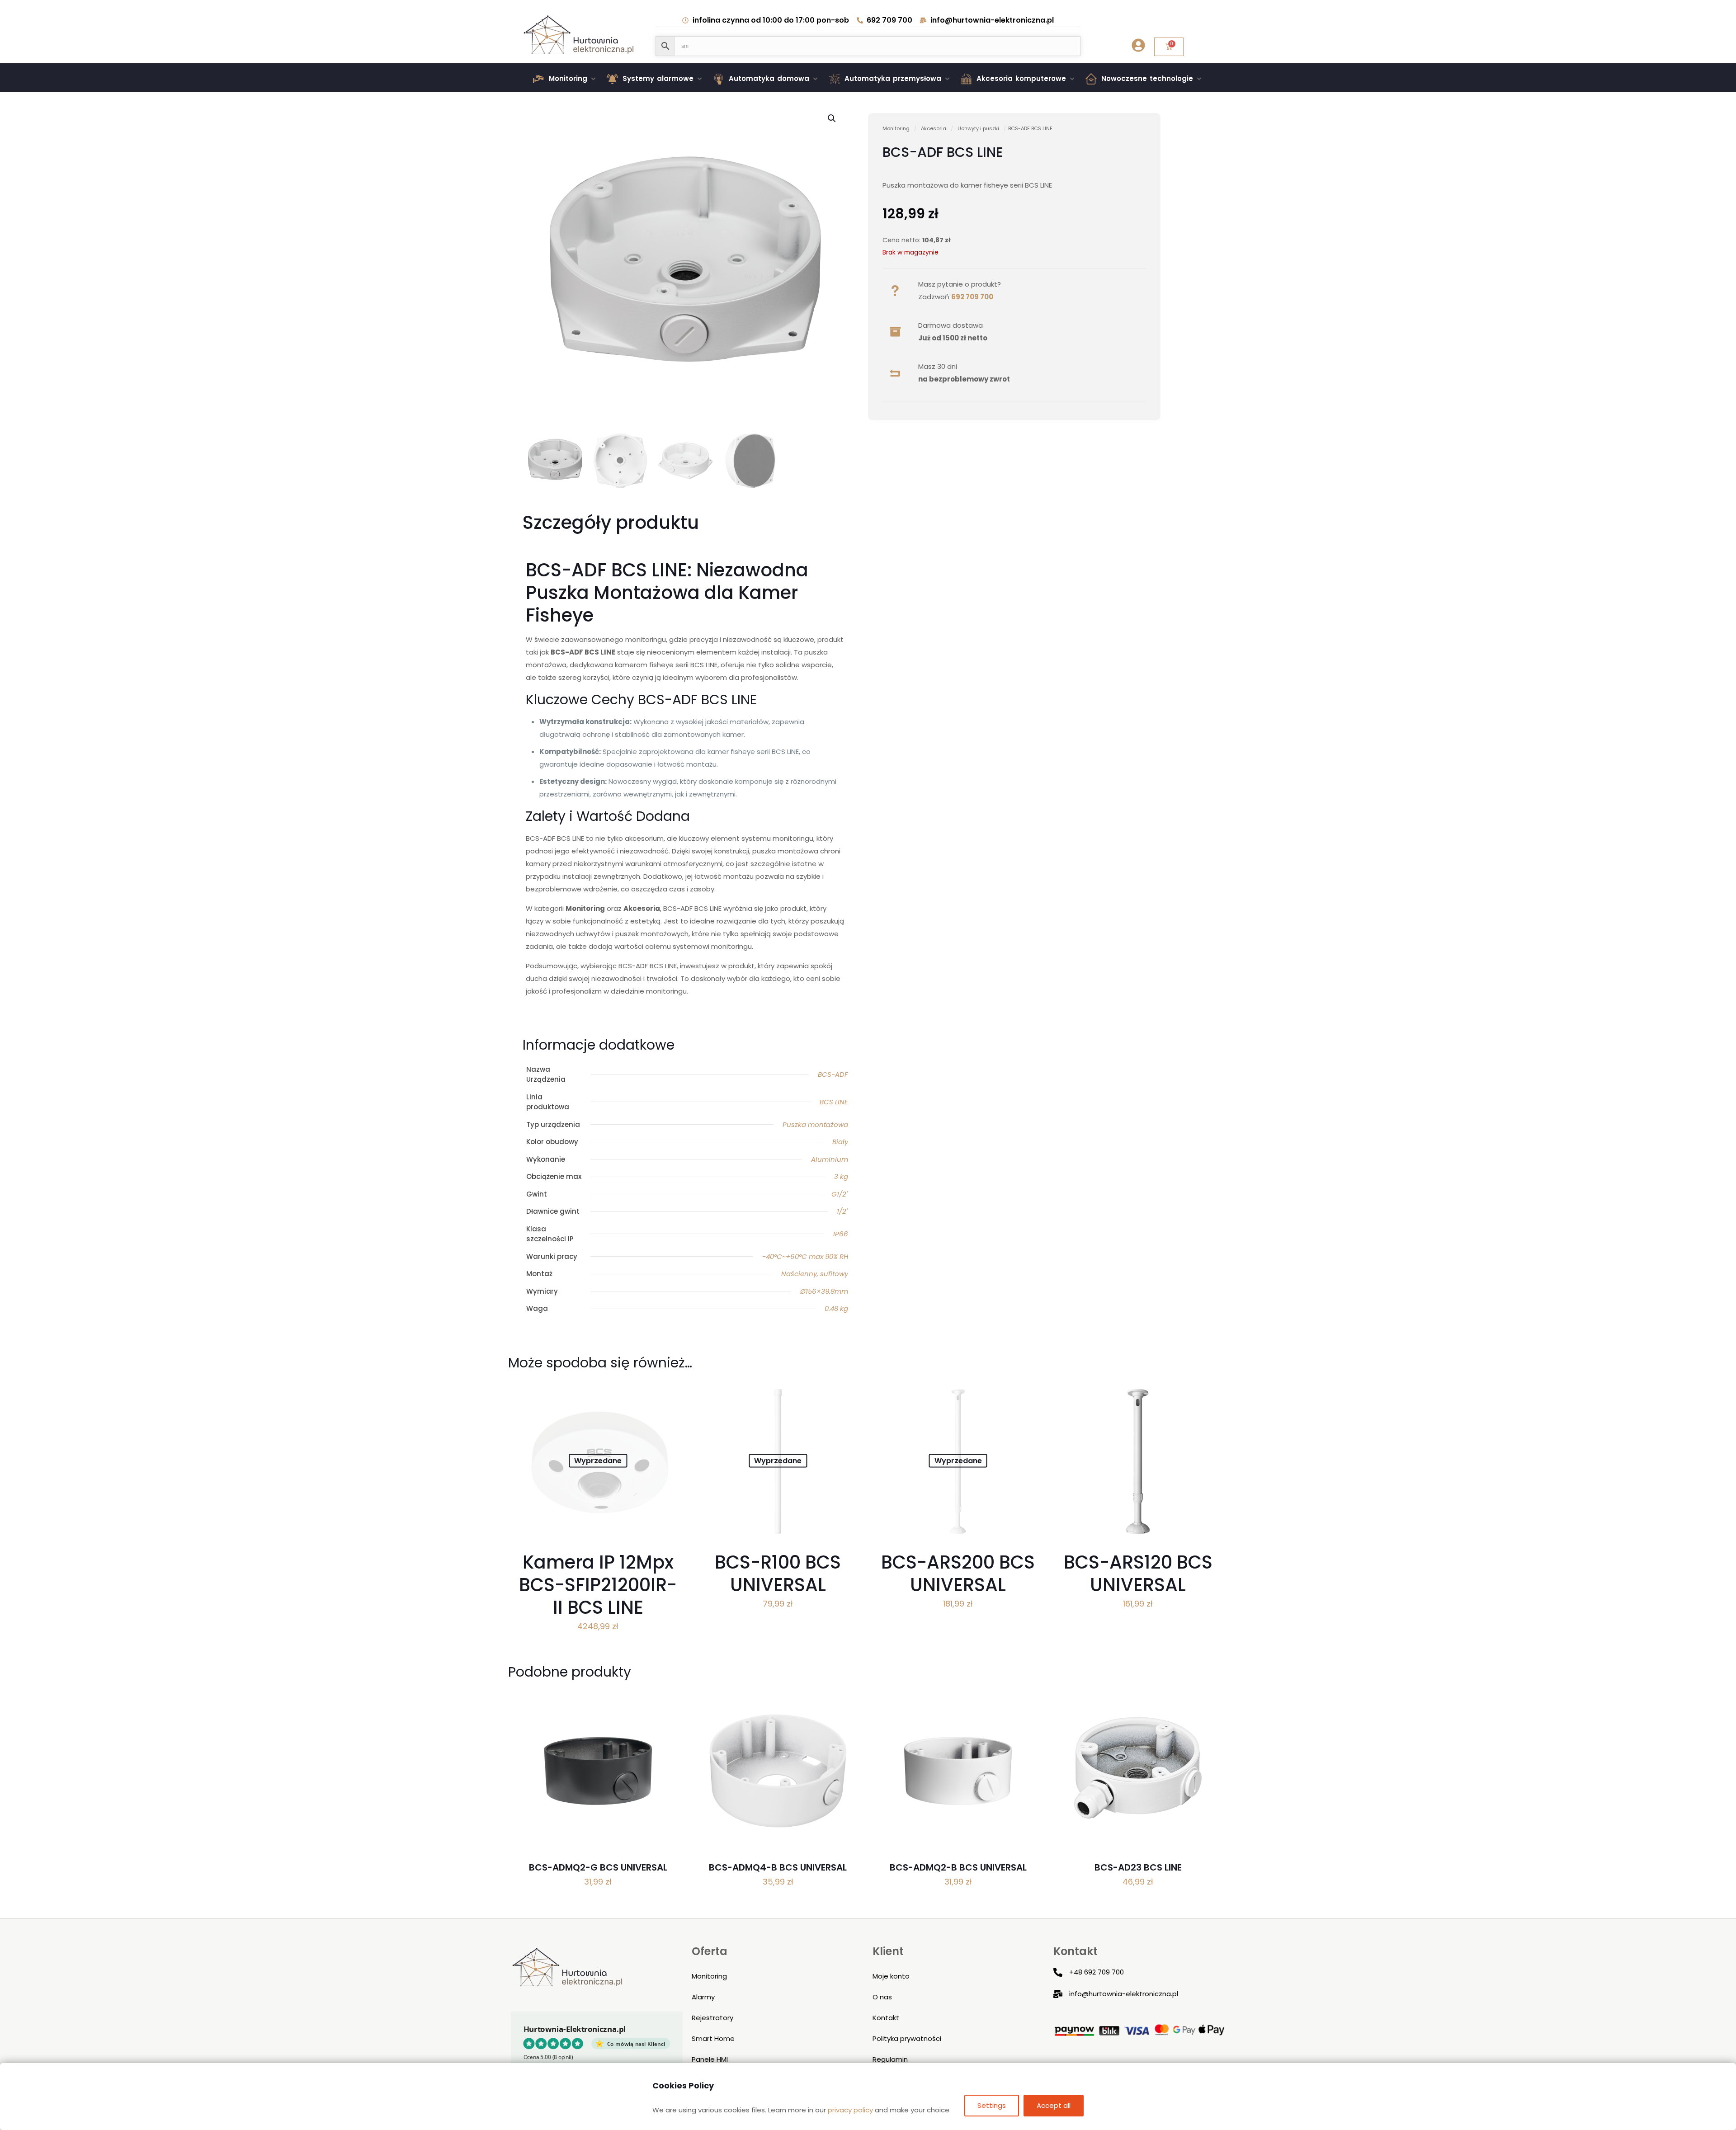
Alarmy (703, 1997)
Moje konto (891, 1976)
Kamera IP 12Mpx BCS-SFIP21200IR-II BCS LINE (598, 1585)
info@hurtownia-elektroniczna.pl (1124, 1994)
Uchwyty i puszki (978, 128)
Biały (840, 1142)
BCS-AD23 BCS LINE (1138, 1867)
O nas (882, 1997)
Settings (992, 2105)
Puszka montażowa (815, 1124)
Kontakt (886, 2018)
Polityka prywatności (907, 2038)
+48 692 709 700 (1097, 1972)
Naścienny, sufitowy (815, 1274)
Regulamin (890, 2059)
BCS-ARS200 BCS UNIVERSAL (958, 1574)
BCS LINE (834, 1102)
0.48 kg (836, 1308)
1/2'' (842, 1211)
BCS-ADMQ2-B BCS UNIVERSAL (958, 1867)
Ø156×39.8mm (824, 1291)
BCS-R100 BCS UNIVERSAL (778, 1574)
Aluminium (830, 1159)
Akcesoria (934, 128)
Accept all (1054, 2105)
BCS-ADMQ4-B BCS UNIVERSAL (778, 1867)
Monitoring (896, 128)
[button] (565, 79)
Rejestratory (712, 2018)
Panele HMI (710, 2059)
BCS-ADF (833, 1074)
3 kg (841, 1176)
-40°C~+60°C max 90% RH (805, 1256)
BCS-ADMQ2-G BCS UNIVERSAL (598, 1867)
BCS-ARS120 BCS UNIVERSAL (1138, 1574)
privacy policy (850, 2110)
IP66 (841, 1234)
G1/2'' (840, 1194)
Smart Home (713, 2038)
